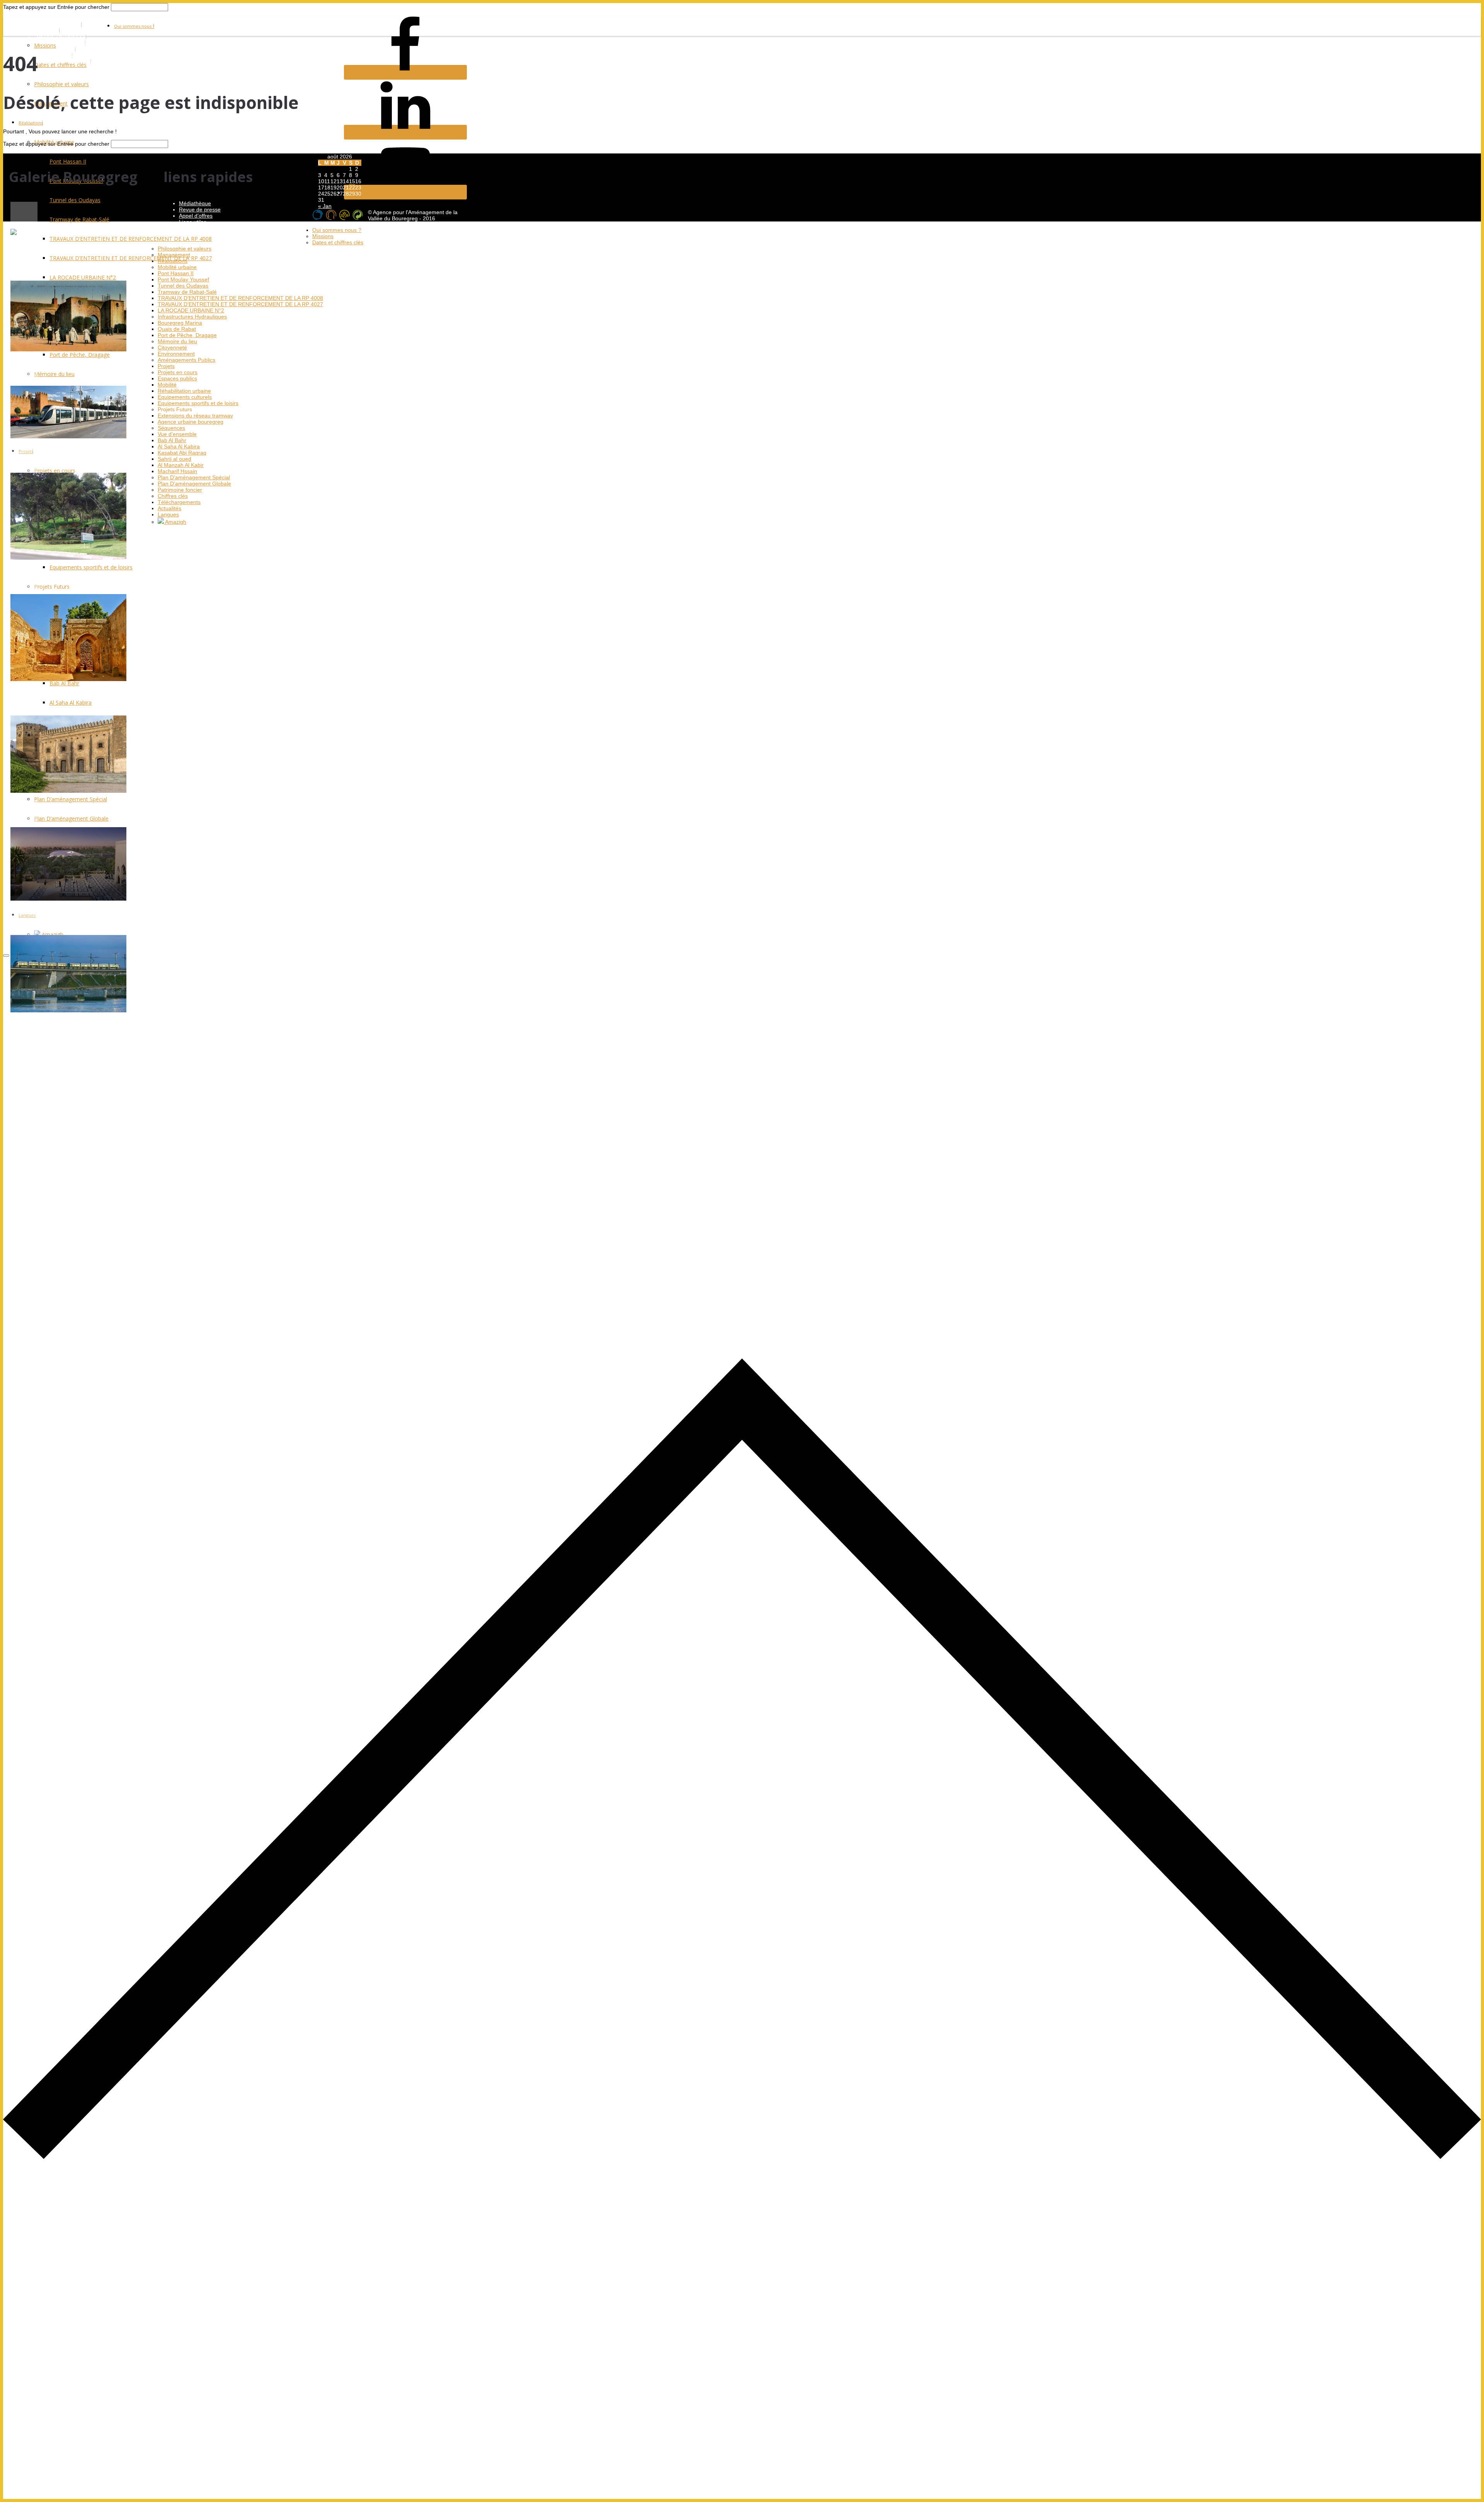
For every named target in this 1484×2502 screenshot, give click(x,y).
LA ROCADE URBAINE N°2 (191, 310)
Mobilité (167, 385)
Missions (45, 45)
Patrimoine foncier (180, 490)
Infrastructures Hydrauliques (192, 317)
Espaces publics (177, 378)
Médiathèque (195, 203)
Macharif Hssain (177, 471)
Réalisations (31, 123)
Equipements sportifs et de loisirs (198, 403)
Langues (168, 514)
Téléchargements (179, 502)
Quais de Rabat (177, 329)
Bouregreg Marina (180, 323)
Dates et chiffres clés (60, 65)
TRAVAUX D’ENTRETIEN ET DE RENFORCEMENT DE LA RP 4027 (240, 304)
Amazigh (175, 522)
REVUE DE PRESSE (62, 37)
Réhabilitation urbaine (184, 391)
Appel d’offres (196, 216)
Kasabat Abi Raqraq (182, 453)
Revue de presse (200, 209)
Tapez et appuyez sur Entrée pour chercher (56, 7)
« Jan (325, 206)
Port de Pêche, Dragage (187, 335)
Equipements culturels (185, 397)
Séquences (171, 428)
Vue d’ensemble (177, 434)
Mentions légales (200, 228)
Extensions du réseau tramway (195, 416)
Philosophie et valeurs (61, 84)
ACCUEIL (48, 31)
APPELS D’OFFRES (61, 43)
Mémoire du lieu (177, 341)
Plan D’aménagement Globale (194, 484)
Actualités (169, 508)
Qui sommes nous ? (134, 26)
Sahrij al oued (174, 459)
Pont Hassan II (176, 273)
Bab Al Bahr (172, 440)
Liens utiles (193, 222)
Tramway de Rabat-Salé (187, 292)
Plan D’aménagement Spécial (194, 477)
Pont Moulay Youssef (183, 279)
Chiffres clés (173, 496)
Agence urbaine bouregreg (191, 422)
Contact (188, 234)
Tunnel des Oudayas (183, 286)
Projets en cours (178, 372)
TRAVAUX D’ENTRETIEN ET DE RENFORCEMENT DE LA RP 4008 (240, 298)
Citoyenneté (172, 347)
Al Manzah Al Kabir (181, 465)
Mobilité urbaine (177, 267)
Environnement (176, 354)
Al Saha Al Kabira (179, 446)
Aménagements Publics (186, 360)
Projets (166, 366)
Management (174, 255)
